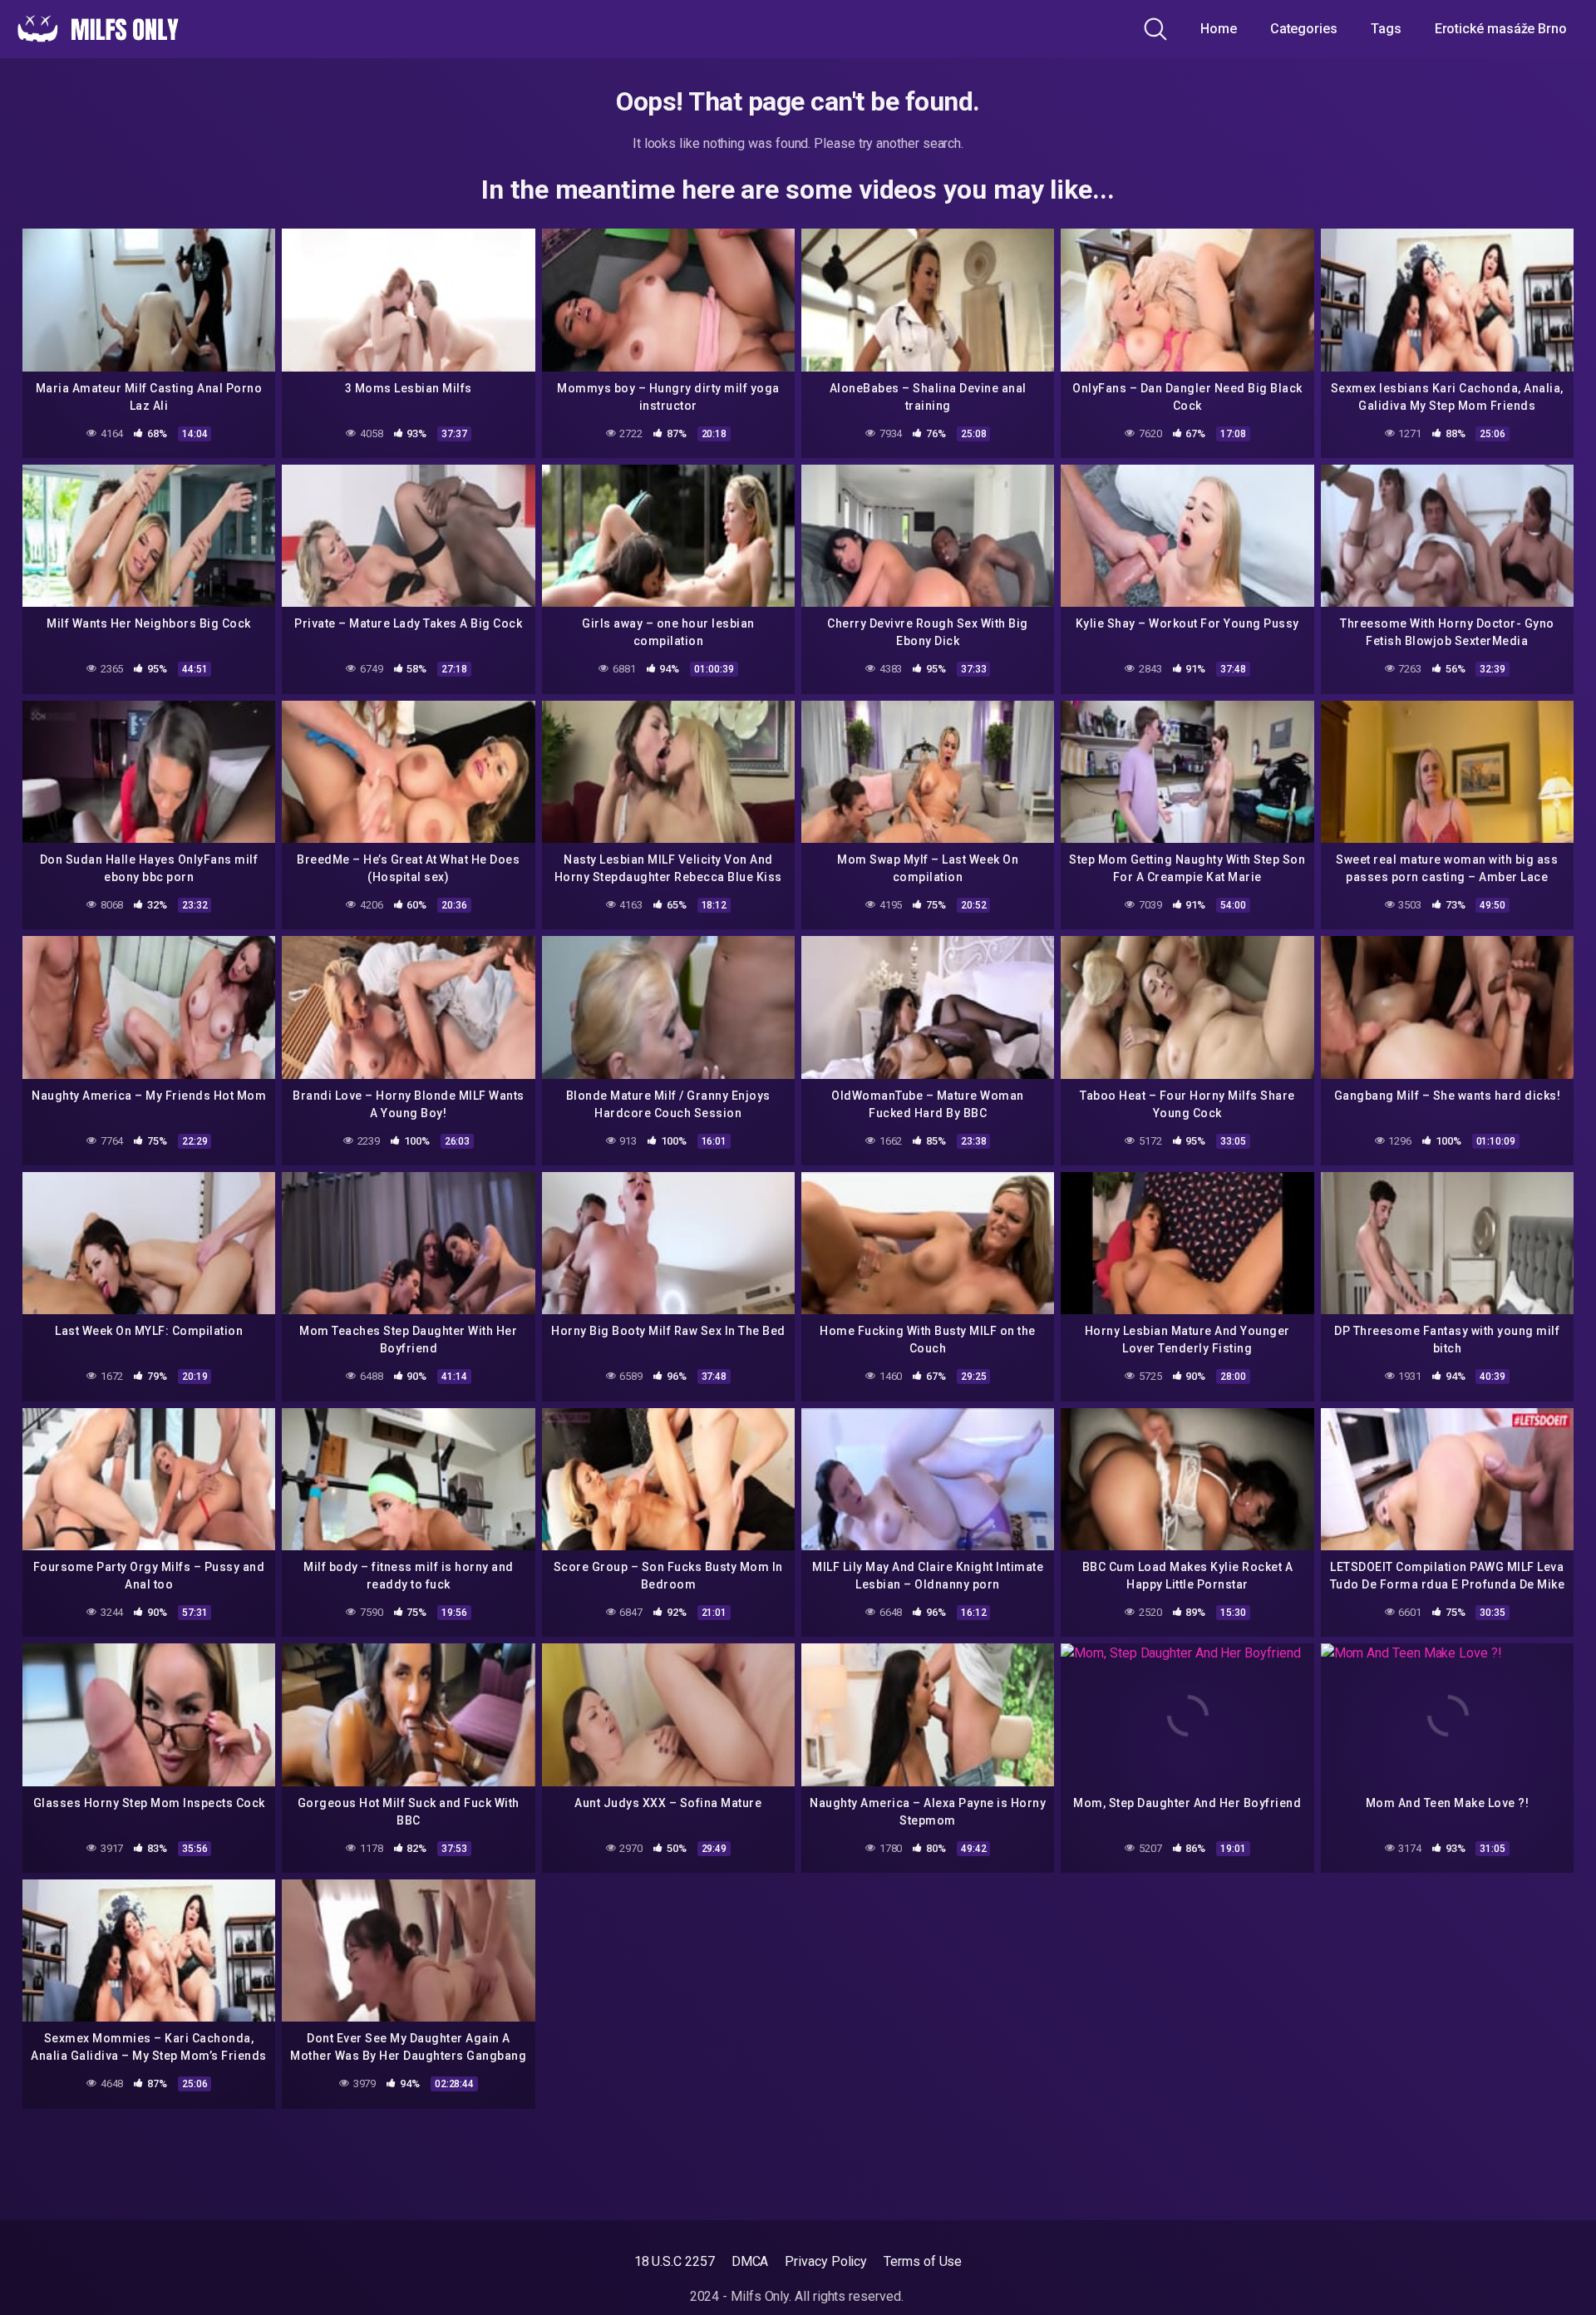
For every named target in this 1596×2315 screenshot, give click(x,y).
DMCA (750, 2261)
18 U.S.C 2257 (675, 2261)
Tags (1386, 29)
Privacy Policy (826, 2261)
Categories (1304, 29)
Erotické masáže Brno (1501, 29)
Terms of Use (923, 2261)
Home (1219, 29)
